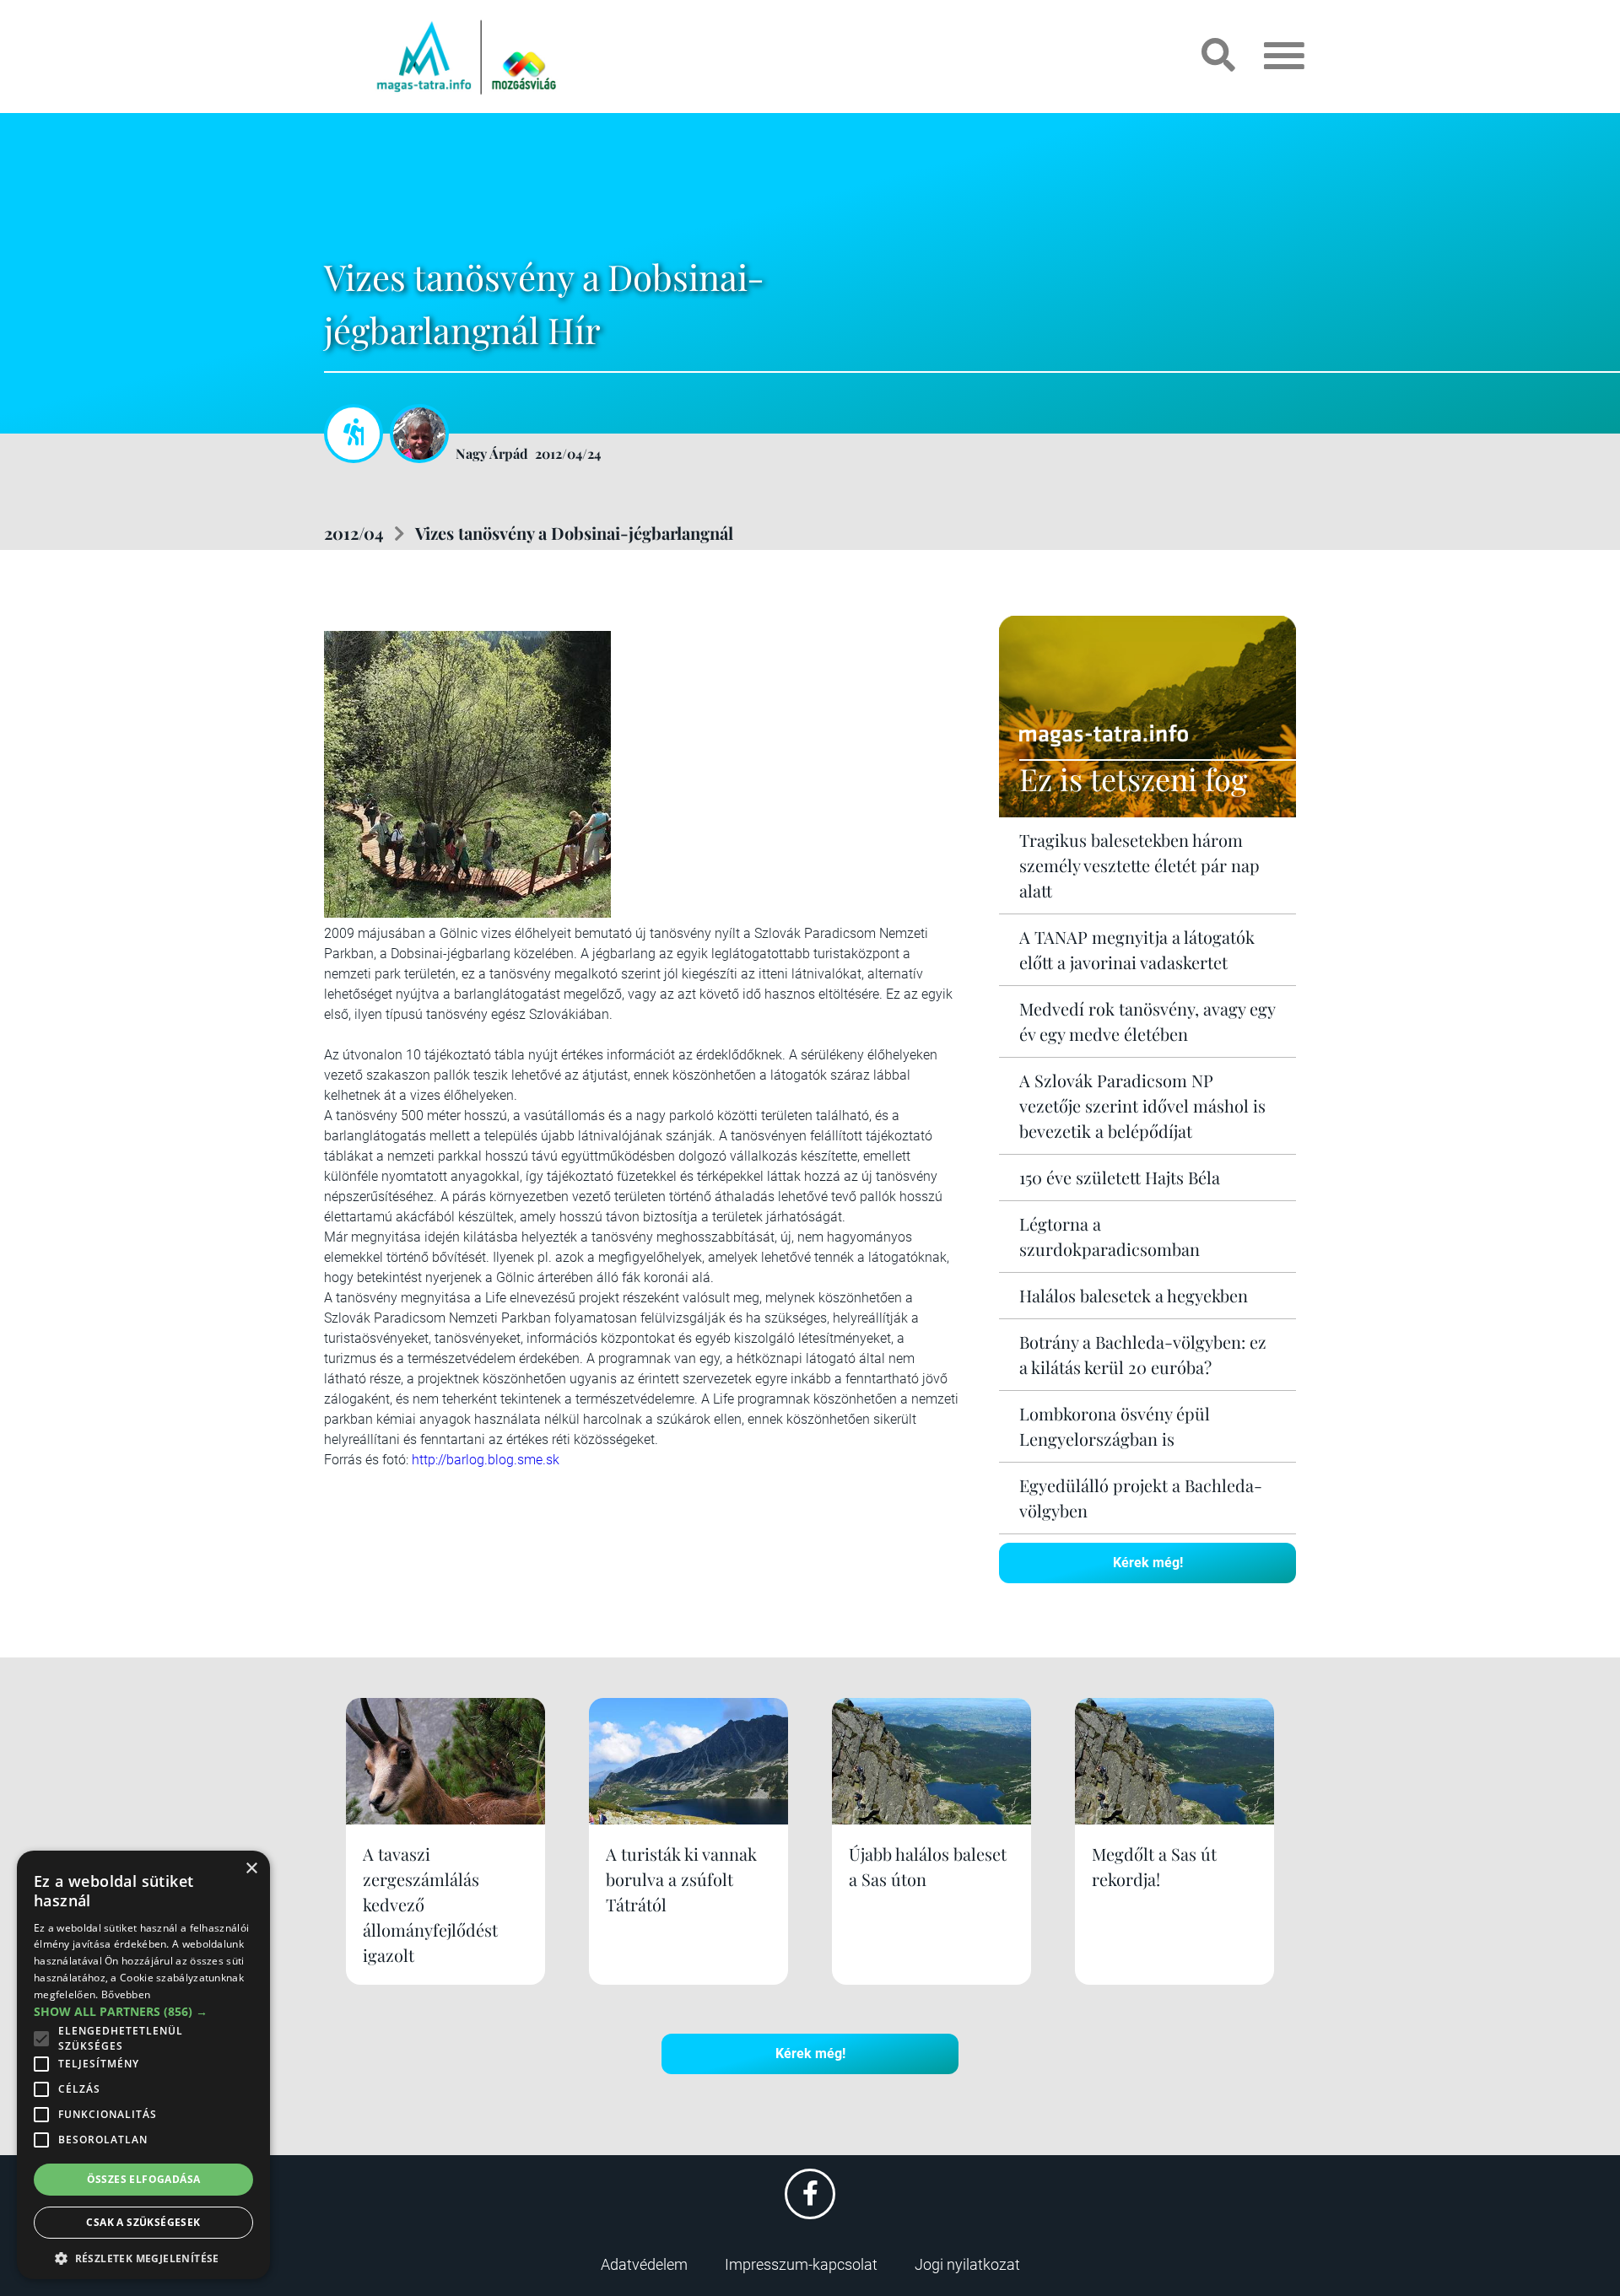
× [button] (251, 1869)
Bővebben (126, 1994)
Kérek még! (1148, 1563)
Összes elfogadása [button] (144, 2179)
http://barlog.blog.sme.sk (486, 1460)
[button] (143, 2256)
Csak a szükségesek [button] (143, 2222)
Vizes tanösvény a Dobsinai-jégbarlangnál (574, 533)
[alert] (143, 2065)
